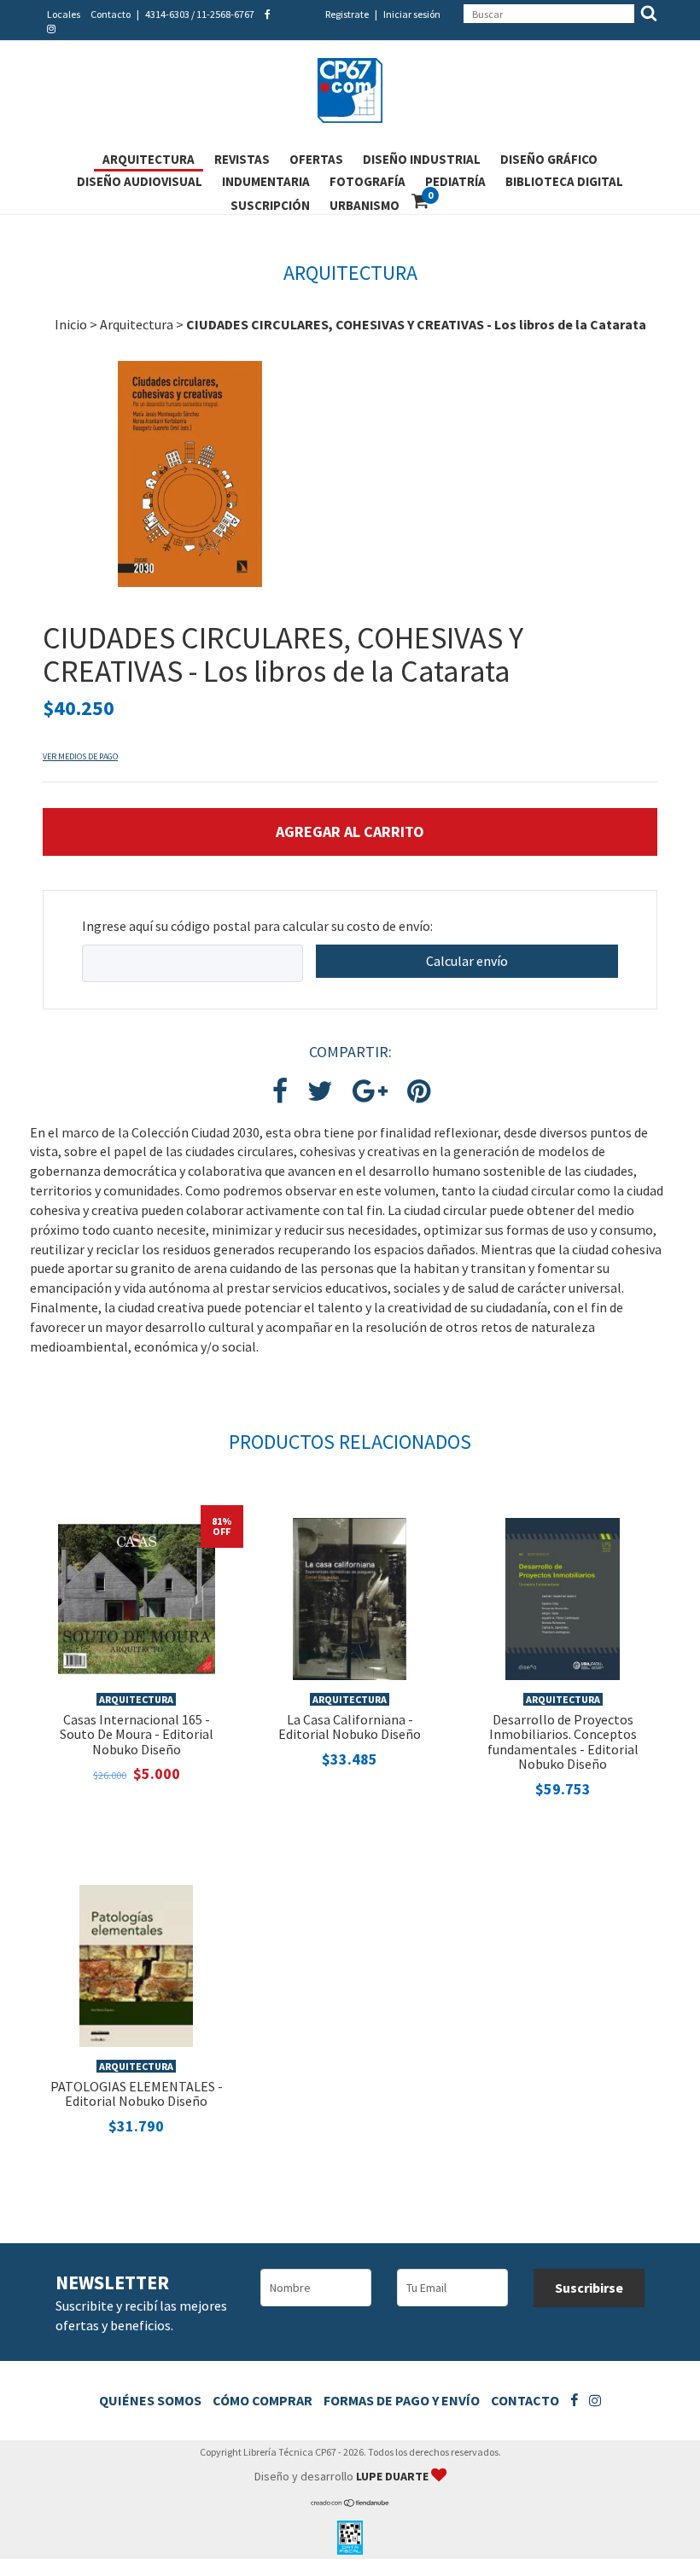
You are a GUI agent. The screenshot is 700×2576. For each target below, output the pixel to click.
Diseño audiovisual (140, 181)
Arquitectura (149, 159)
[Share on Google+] (370, 1092)
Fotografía (367, 181)
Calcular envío (467, 961)
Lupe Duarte (394, 2476)
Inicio (71, 324)
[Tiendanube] (350, 2503)
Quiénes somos (150, 2400)
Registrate (347, 14)
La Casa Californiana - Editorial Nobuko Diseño (350, 1727)
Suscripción (270, 205)
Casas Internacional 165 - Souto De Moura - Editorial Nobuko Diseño (137, 1734)
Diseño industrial (422, 159)
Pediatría (455, 181)
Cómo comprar (262, 2400)
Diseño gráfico (549, 159)
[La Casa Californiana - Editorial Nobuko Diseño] (350, 1597)
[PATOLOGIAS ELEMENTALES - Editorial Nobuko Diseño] (136, 1964)
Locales (64, 14)
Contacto (111, 14)
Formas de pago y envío (402, 2400)
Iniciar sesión (412, 14)
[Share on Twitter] (320, 1092)
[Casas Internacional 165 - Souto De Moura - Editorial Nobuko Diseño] (137, 1597)
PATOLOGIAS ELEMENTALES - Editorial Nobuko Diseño (137, 2094)
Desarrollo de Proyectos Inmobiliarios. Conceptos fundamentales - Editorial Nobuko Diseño (563, 1742)
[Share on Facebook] (280, 1092)
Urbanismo (365, 205)
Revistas (242, 159)
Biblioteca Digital (564, 181)
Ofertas (316, 159)
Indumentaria (266, 181)
